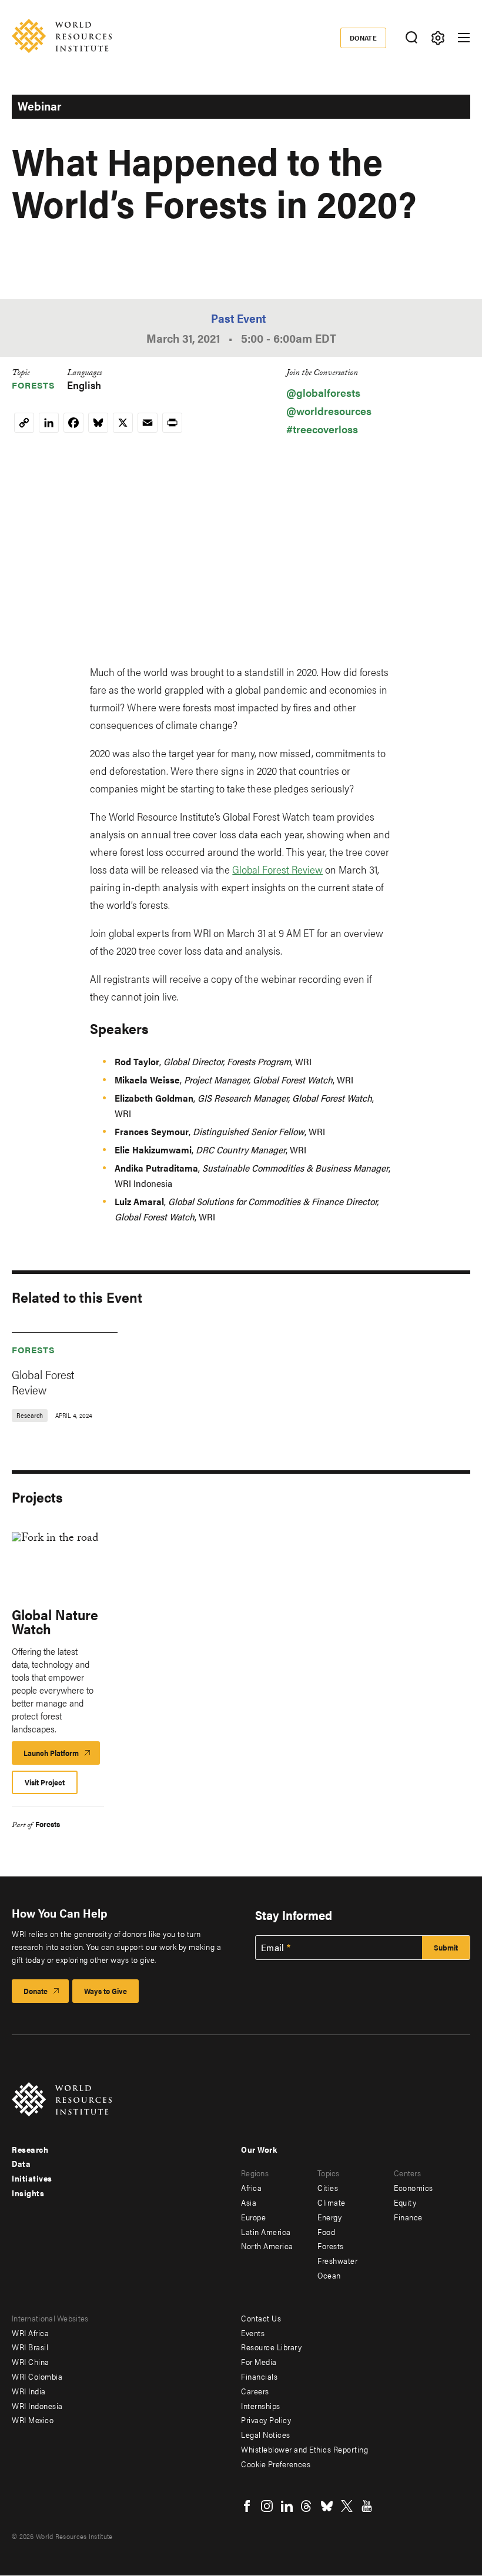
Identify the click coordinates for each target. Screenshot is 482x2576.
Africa (251, 2187)
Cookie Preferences (276, 2464)
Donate (364, 38)
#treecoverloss (322, 429)
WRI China (31, 2361)
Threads (307, 2506)
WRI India (29, 2391)
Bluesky (327, 2506)
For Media (259, 2361)
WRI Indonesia (37, 2406)
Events (253, 2333)
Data (21, 2163)
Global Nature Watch (55, 1621)
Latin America (266, 2232)
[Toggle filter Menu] (438, 38)
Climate (332, 2202)
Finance (408, 2217)
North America (267, 2246)
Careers (255, 2391)
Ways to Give (106, 1991)
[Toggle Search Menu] (411, 38)
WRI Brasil (30, 2347)
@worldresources (329, 411)
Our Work (259, 2149)
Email (273, 1948)
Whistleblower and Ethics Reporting (304, 2449)
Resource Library (271, 2347)
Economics (414, 2187)
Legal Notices (266, 2434)
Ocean (329, 2275)
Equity (405, 2202)
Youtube (367, 2506)
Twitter (347, 2506)
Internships (261, 2406)
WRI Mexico (33, 2420)
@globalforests (323, 392)
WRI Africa (30, 2333)
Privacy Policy (266, 2420)
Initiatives (32, 2178)
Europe (253, 2217)
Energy (329, 2217)
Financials (259, 2376)
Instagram (267, 2506)
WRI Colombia (37, 2376)
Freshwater (337, 2260)
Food (326, 2232)
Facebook (247, 2506)
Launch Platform (62, 1756)
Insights (28, 2193)
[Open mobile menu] (464, 38)
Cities (328, 2187)
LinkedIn (287, 2506)
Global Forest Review (277, 869)
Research (30, 2149)
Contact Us (261, 2318)
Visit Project (45, 1782)
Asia (249, 2202)
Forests (34, 385)
